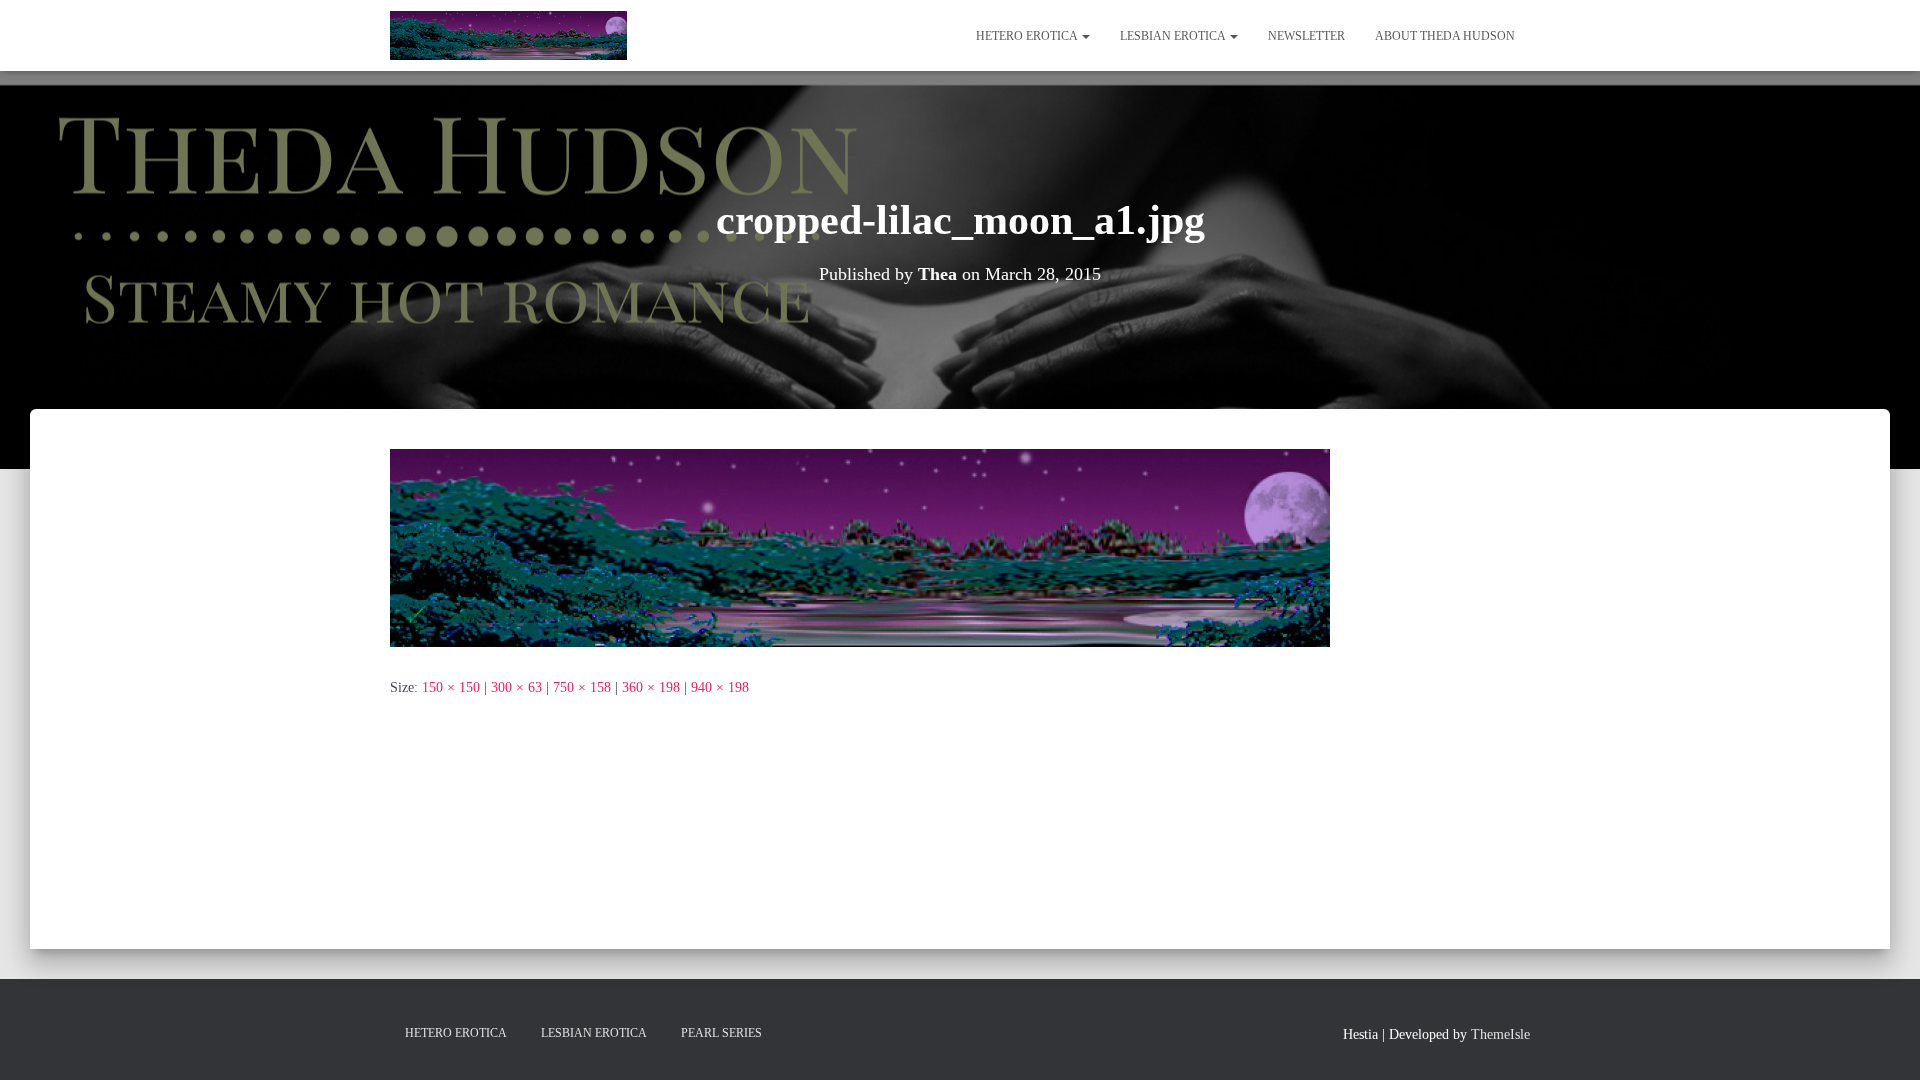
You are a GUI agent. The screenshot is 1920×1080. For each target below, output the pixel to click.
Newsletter (1306, 36)
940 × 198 (720, 687)
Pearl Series (721, 1033)
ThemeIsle (1500, 1034)
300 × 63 (516, 687)
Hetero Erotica (1028, 36)
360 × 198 (651, 687)
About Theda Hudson (1445, 36)
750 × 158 (582, 687)
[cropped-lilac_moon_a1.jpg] (860, 546)
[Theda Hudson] (508, 36)
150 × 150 (451, 687)
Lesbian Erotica (1174, 36)
